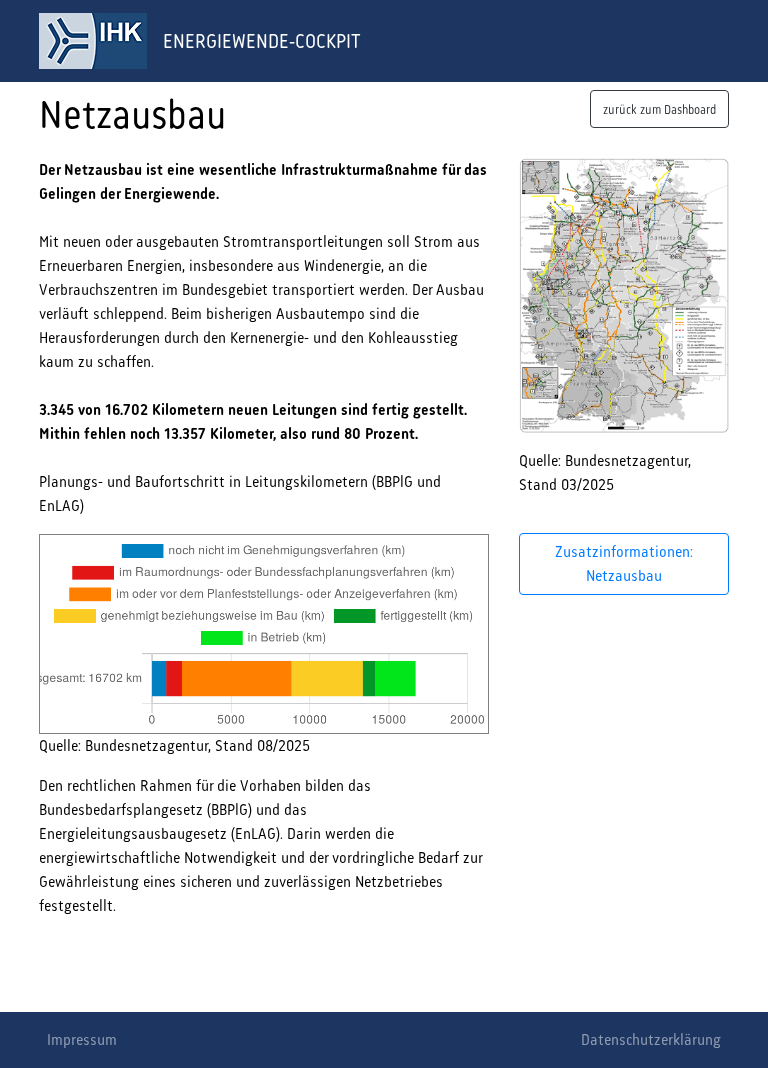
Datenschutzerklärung (651, 1039)
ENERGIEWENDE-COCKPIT (262, 41)
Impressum (82, 1039)
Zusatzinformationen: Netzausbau (624, 563)
